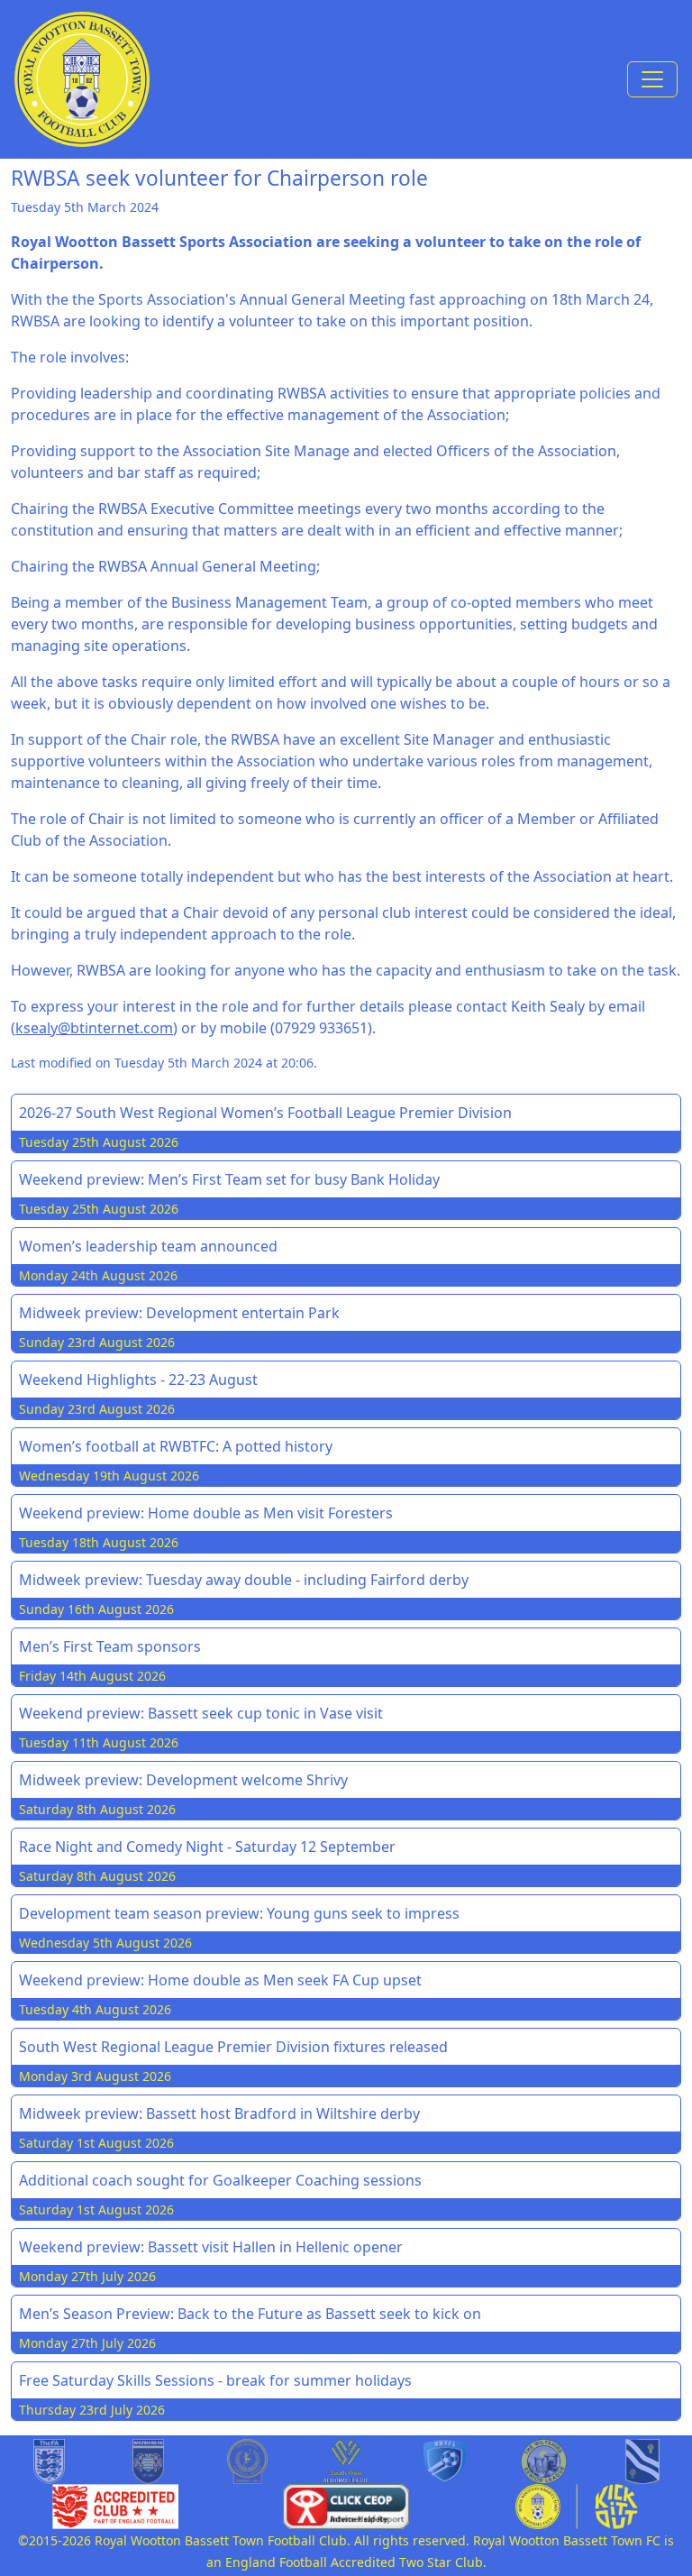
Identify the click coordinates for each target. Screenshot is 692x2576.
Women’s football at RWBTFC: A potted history (176, 1446)
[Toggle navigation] (652, 79)
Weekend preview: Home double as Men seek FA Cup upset (220, 1980)
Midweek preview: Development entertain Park (179, 1313)
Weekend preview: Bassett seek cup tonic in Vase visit (201, 1713)
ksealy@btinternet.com (94, 1028)
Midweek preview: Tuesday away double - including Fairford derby (244, 1580)
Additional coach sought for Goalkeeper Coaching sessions (220, 2180)
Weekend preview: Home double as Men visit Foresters (206, 1513)
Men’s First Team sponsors (110, 1646)
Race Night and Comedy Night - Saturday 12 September (207, 1847)
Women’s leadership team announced (148, 1246)
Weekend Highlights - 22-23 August (138, 1380)
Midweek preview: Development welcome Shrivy (183, 1780)
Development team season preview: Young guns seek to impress (239, 1913)
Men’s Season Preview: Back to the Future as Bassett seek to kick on (250, 2314)
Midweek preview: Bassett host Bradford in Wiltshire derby (219, 2113)
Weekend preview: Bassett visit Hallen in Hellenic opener (211, 2247)
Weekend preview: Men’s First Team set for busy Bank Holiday (229, 1179)
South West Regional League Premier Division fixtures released (233, 2047)
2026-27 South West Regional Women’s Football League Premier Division (265, 1113)
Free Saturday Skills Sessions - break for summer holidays (215, 2380)
